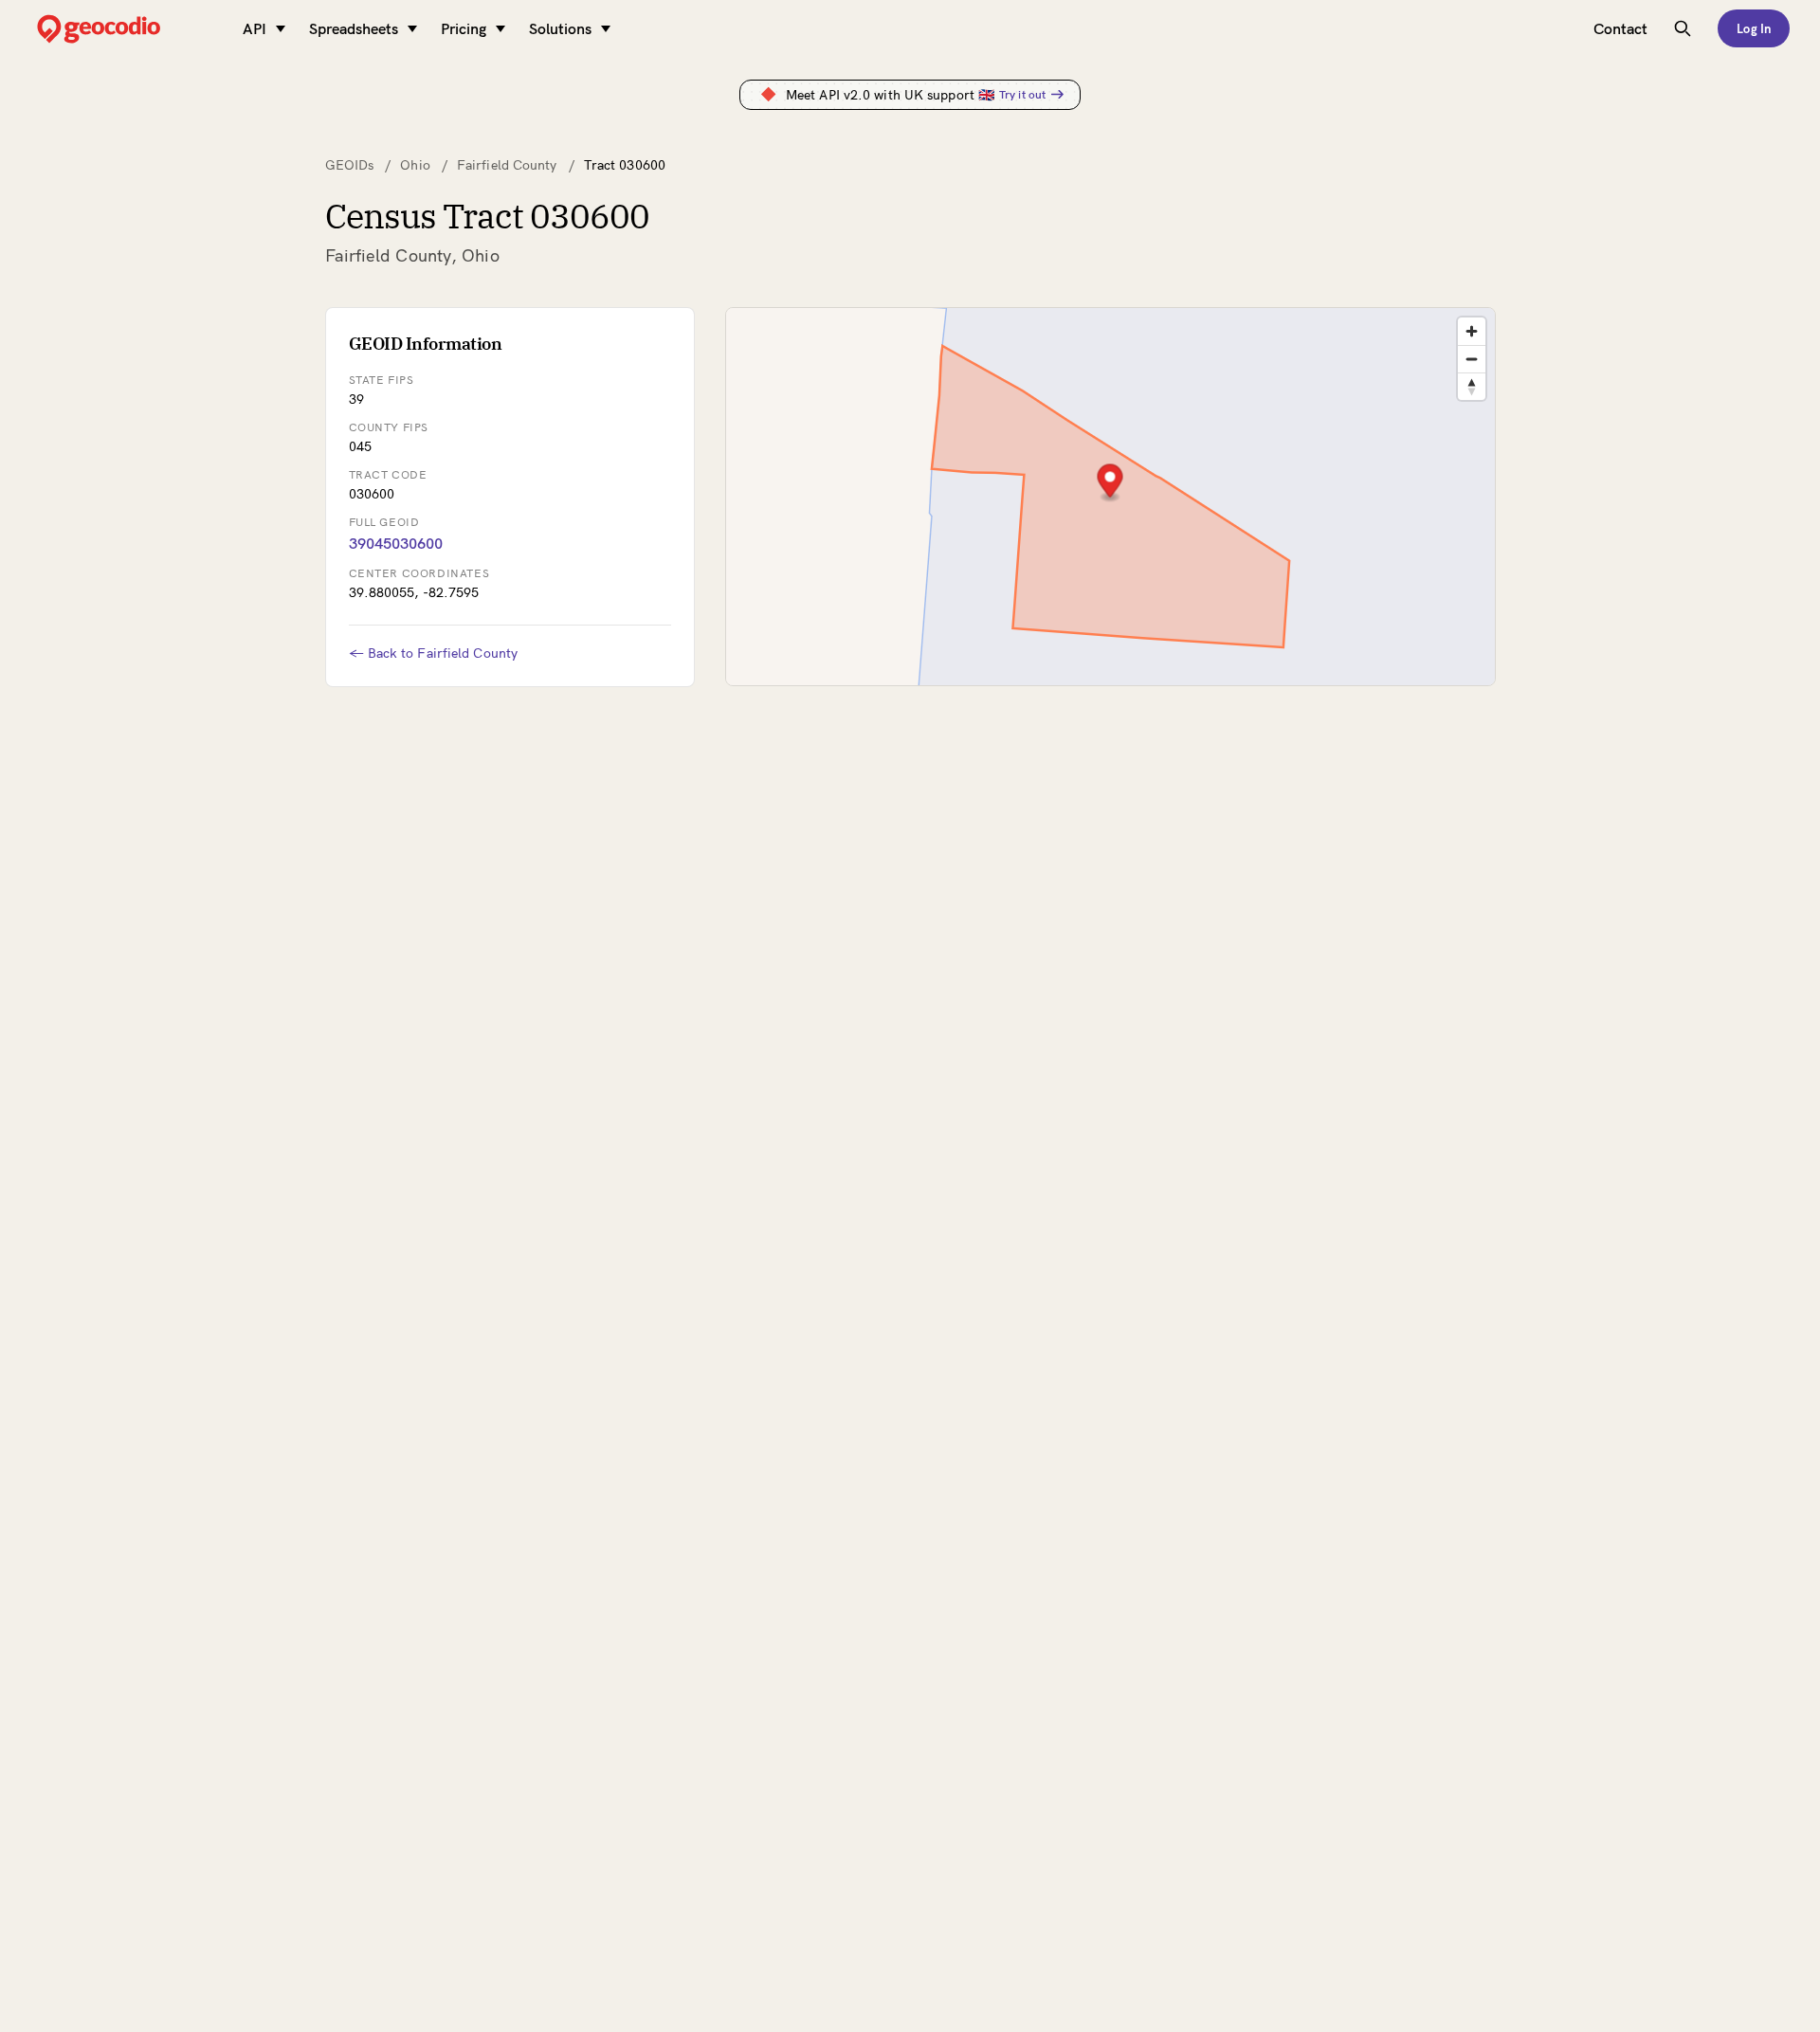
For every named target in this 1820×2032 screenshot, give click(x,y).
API (255, 28)
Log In (1754, 28)
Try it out (1022, 94)
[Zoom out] (1472, 359)
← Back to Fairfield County (434, 653)
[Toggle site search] (1683, 28)
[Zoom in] (1472, 331)
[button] (1110, 483)
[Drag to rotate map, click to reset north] (1472, 386)
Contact (1620, 28)
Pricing (464, 28)
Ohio (415, 165)
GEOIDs (350, 165)
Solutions (560, 28)
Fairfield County (507, 165)
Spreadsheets (354, 28)
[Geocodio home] (127, 29)
